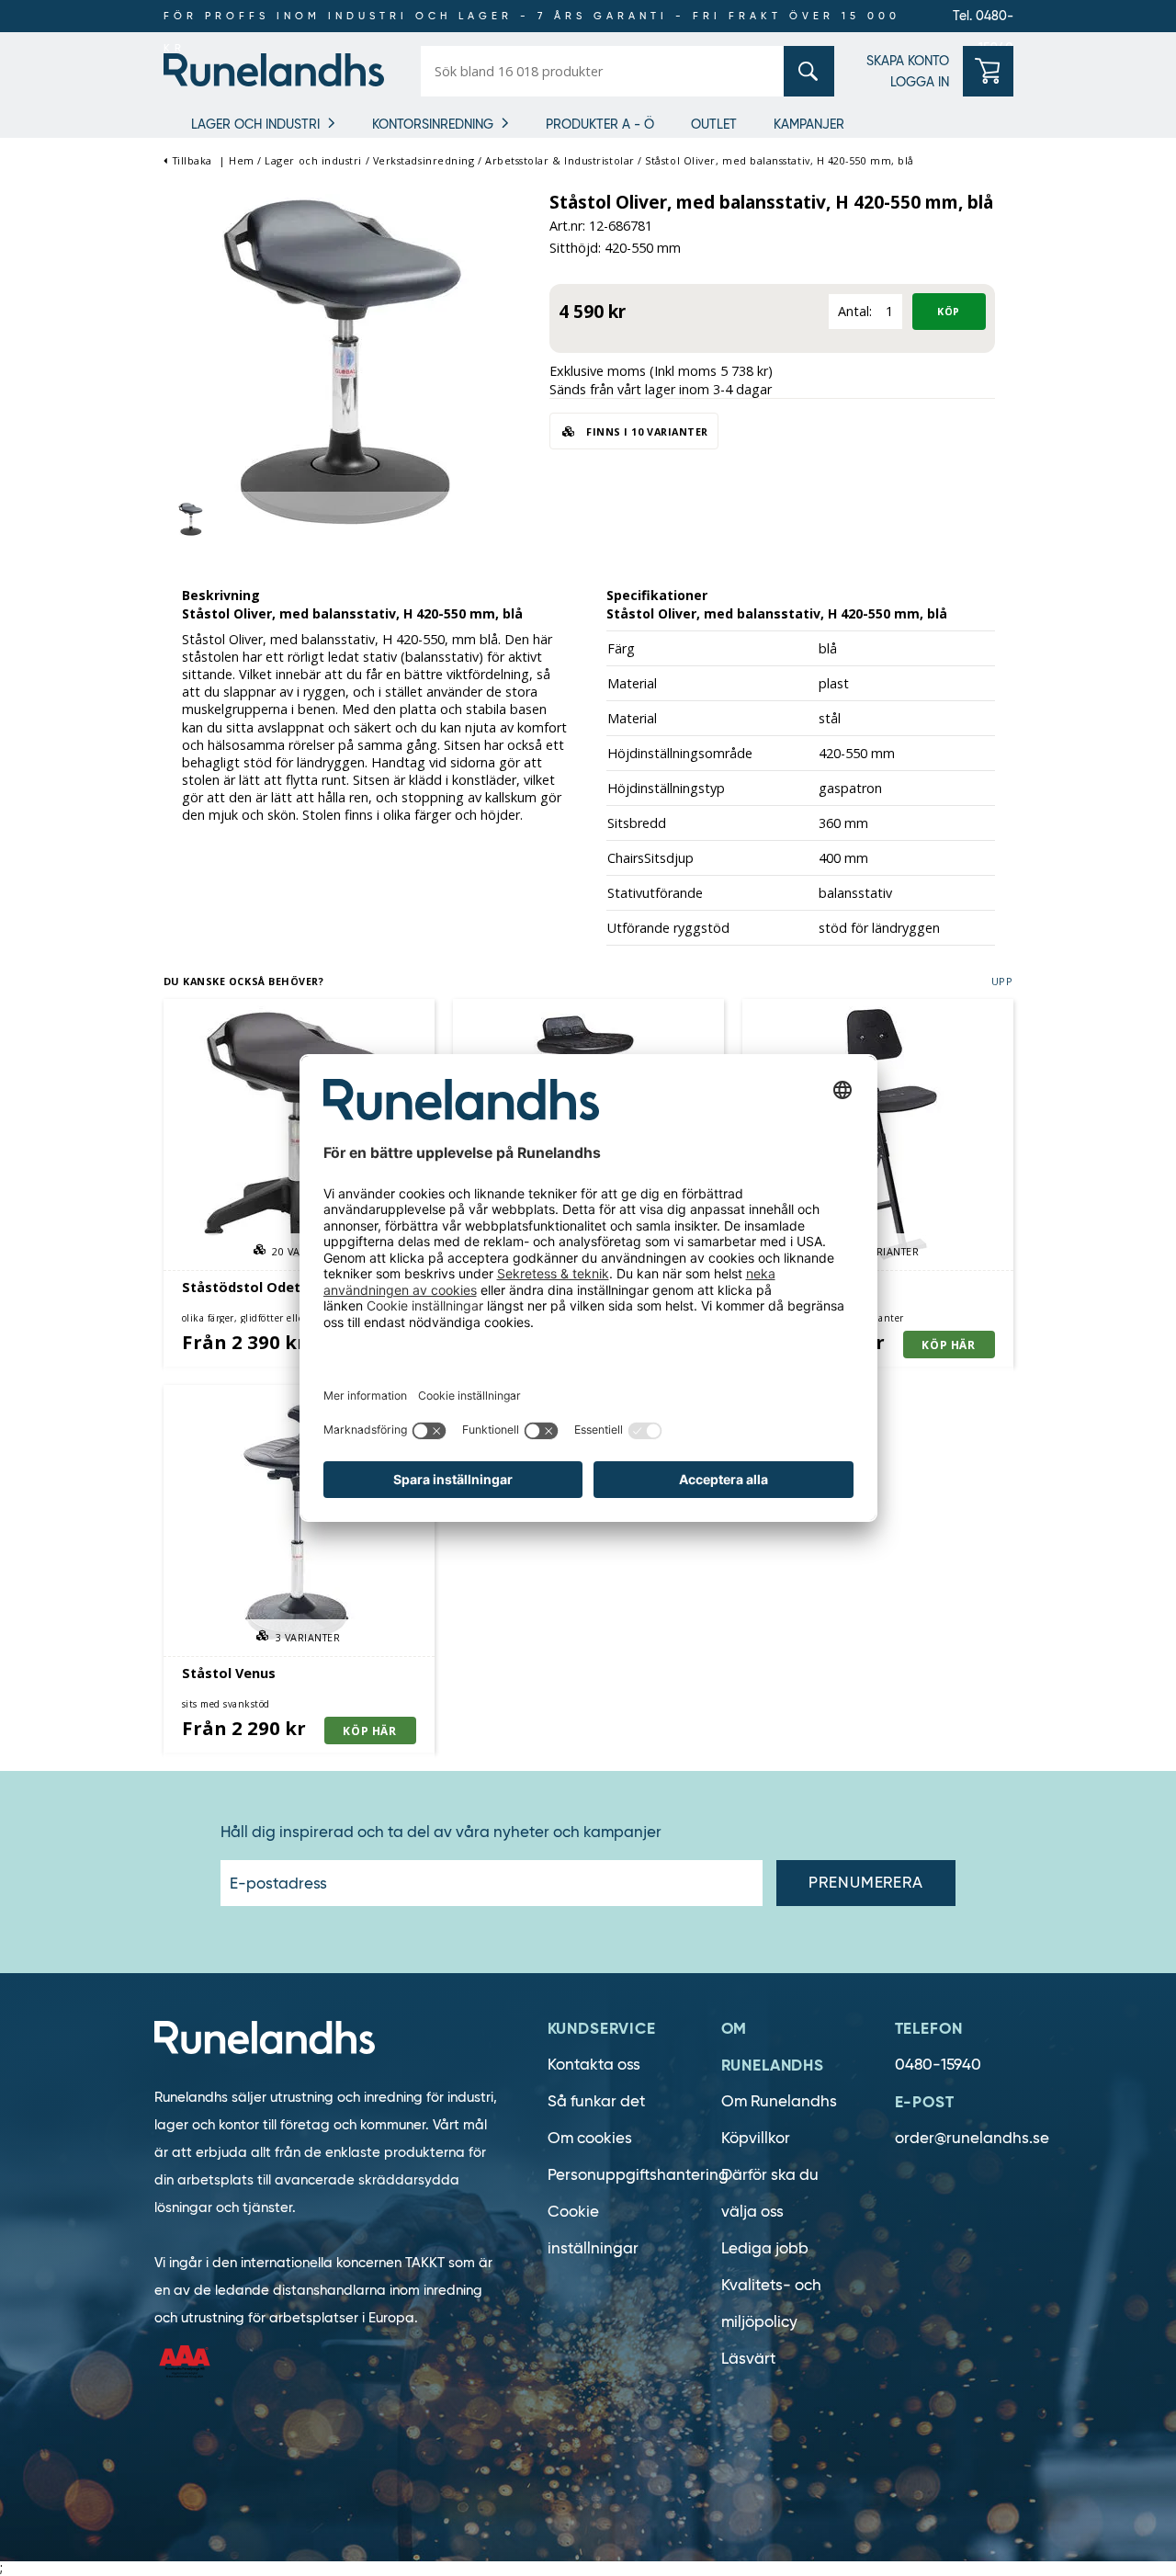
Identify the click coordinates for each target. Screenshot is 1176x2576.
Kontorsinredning (433, 124)
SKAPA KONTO (908, 61)
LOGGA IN (920, 82)
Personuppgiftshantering (638, 2175)
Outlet (714, 124)
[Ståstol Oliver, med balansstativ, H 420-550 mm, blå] (347, 362)
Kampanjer (809, 124)
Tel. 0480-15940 (983, 20)
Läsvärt (748, 2359)
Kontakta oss (594, 2065)
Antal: (855, 311)
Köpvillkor (756, 2138)
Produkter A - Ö (600, 124)
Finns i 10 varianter (646, 431)
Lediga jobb (765, 2248)
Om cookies (590, 2138)
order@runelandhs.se (972, 2138)
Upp (1002, 981)
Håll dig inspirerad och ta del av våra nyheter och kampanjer (441, 1833)
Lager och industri (255, 124)
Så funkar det (596, 2101)
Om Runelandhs (779, 2101)
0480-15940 (938, 2065)
